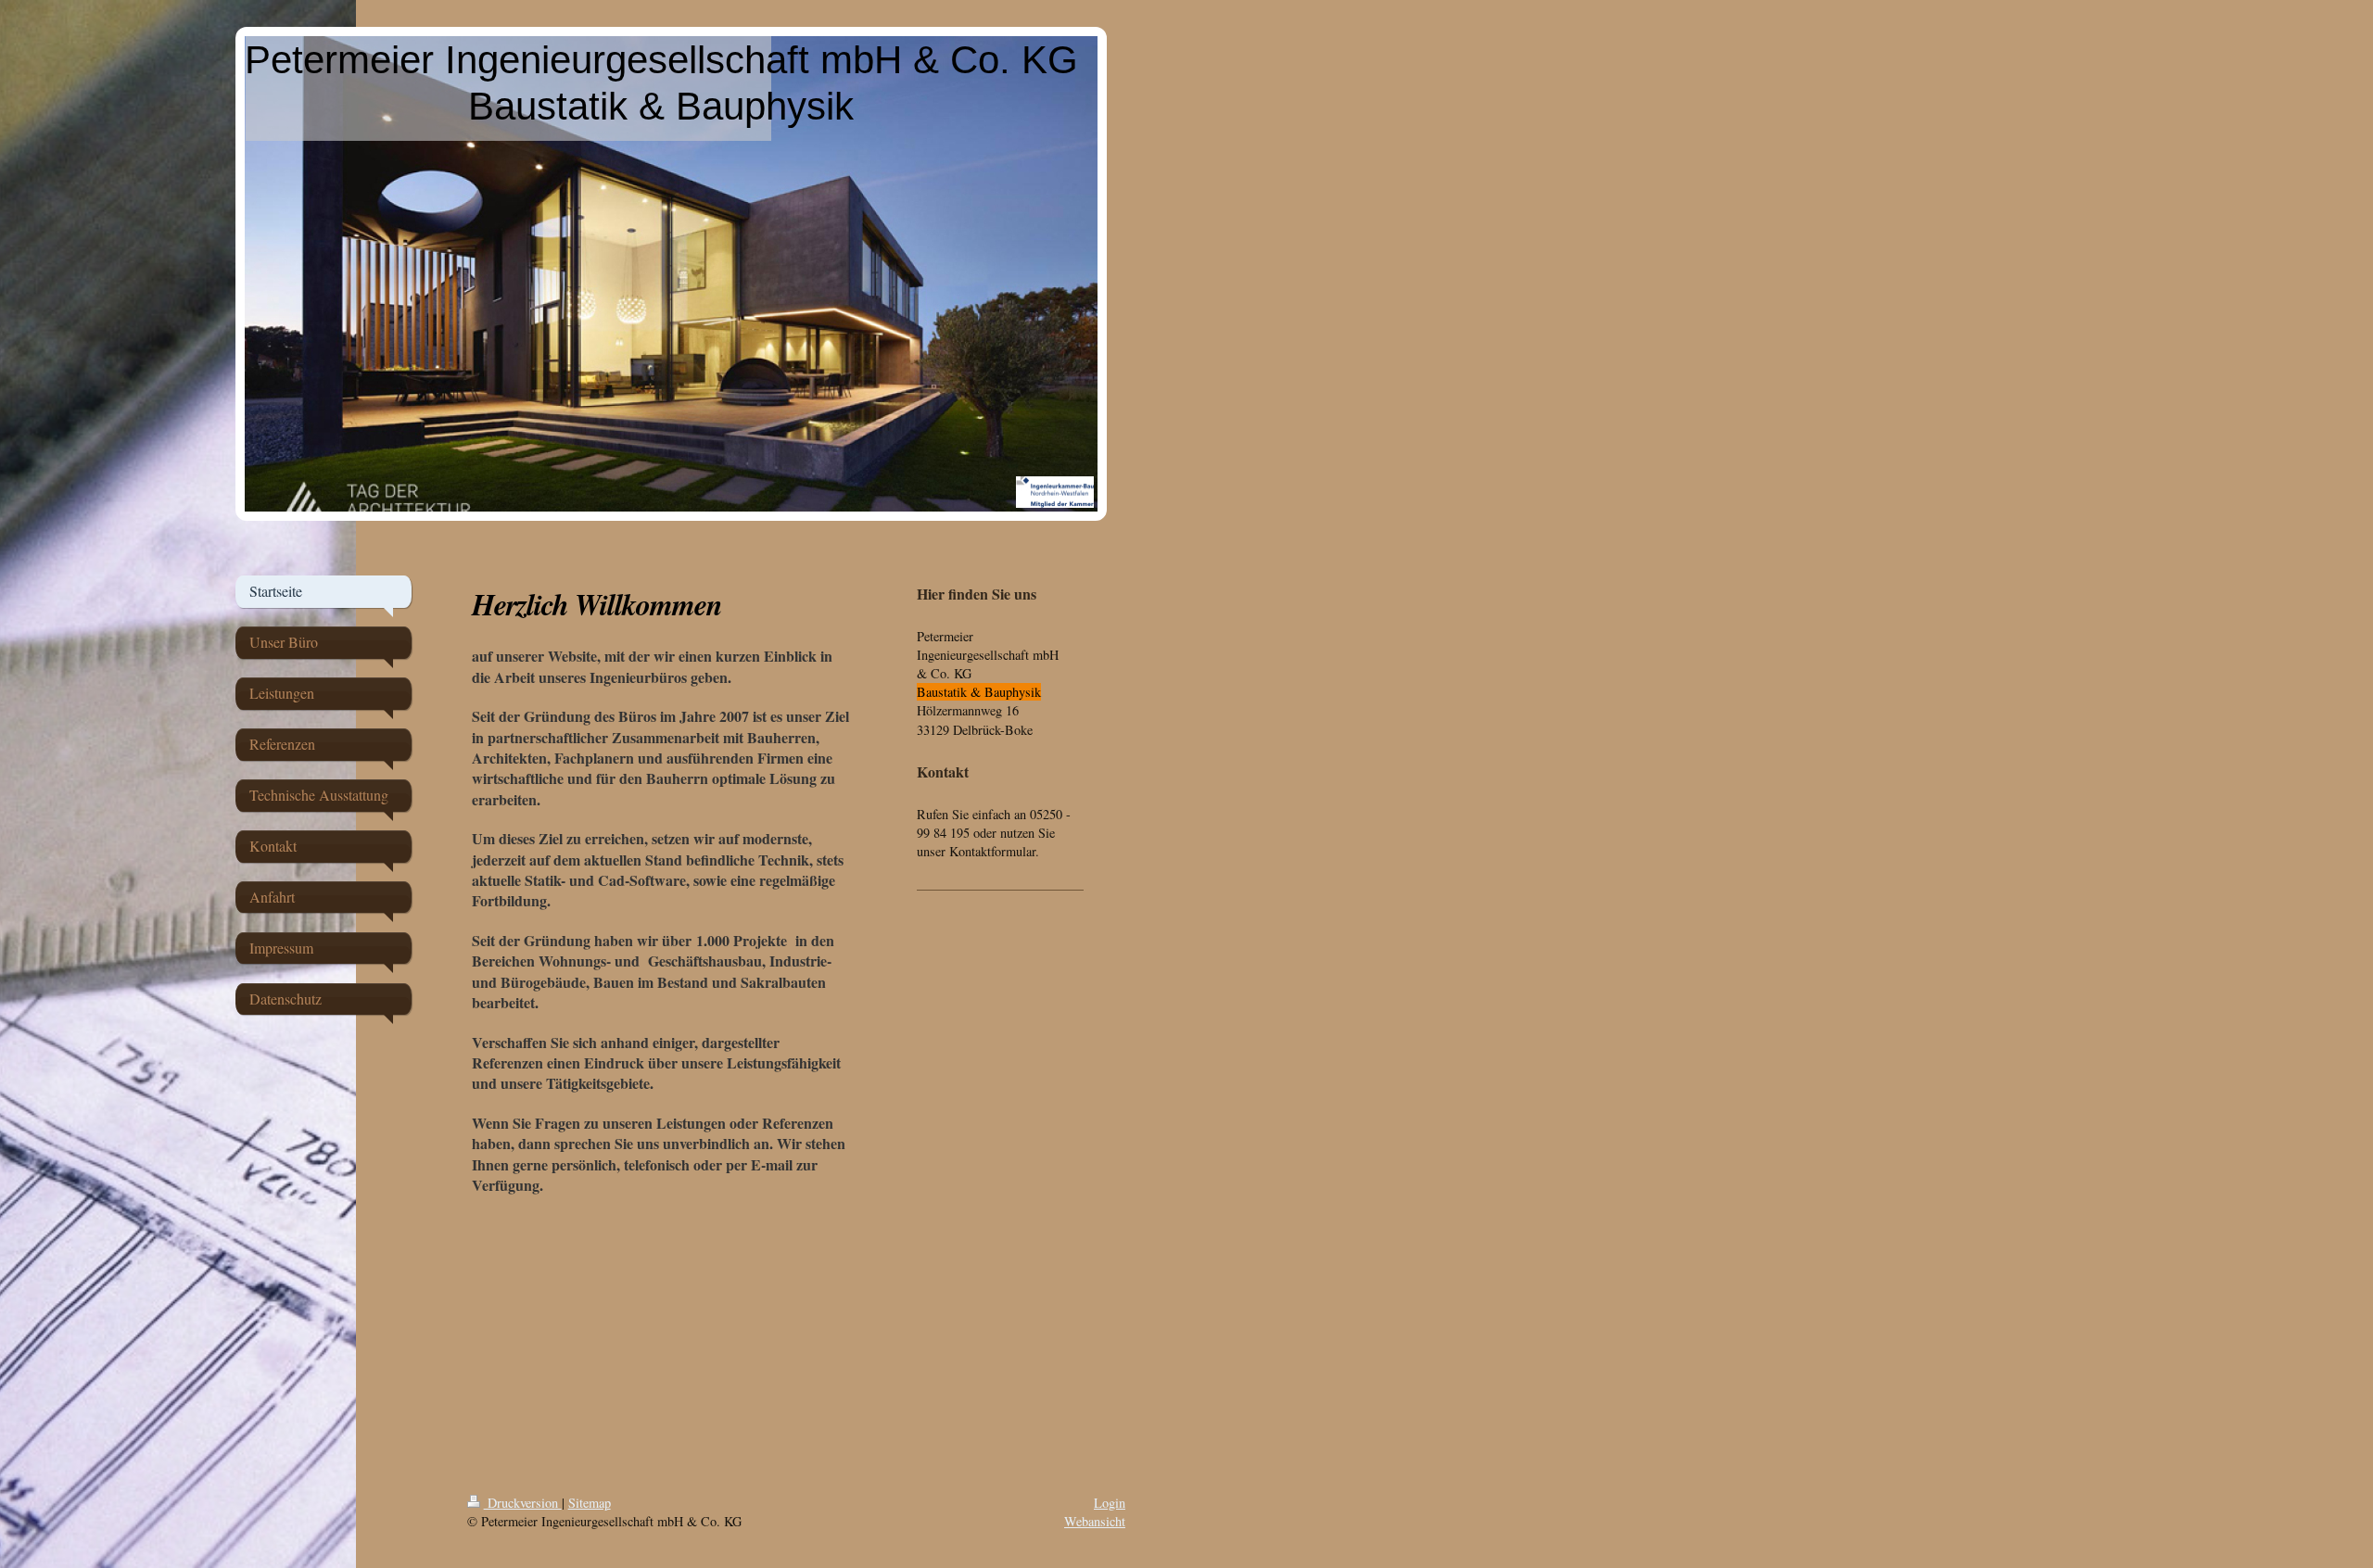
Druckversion (523, 1503)
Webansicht (1095, 1521)
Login (1110, 1503)
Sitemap (590, 1503)
